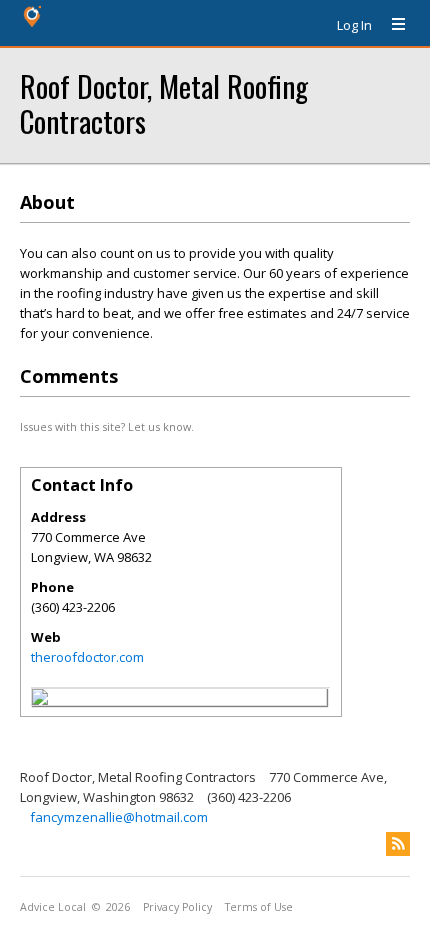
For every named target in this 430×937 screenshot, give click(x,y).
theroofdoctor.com (87, 657)
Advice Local (53, 907)
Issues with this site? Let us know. (107, 426)
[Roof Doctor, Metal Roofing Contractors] (40, 700)
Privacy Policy (177, 907)
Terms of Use (259, 907)
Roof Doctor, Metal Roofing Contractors (164, 103)
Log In (354, 25)
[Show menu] (391, 25)
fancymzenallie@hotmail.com (119, 817)
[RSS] (398, 844)
